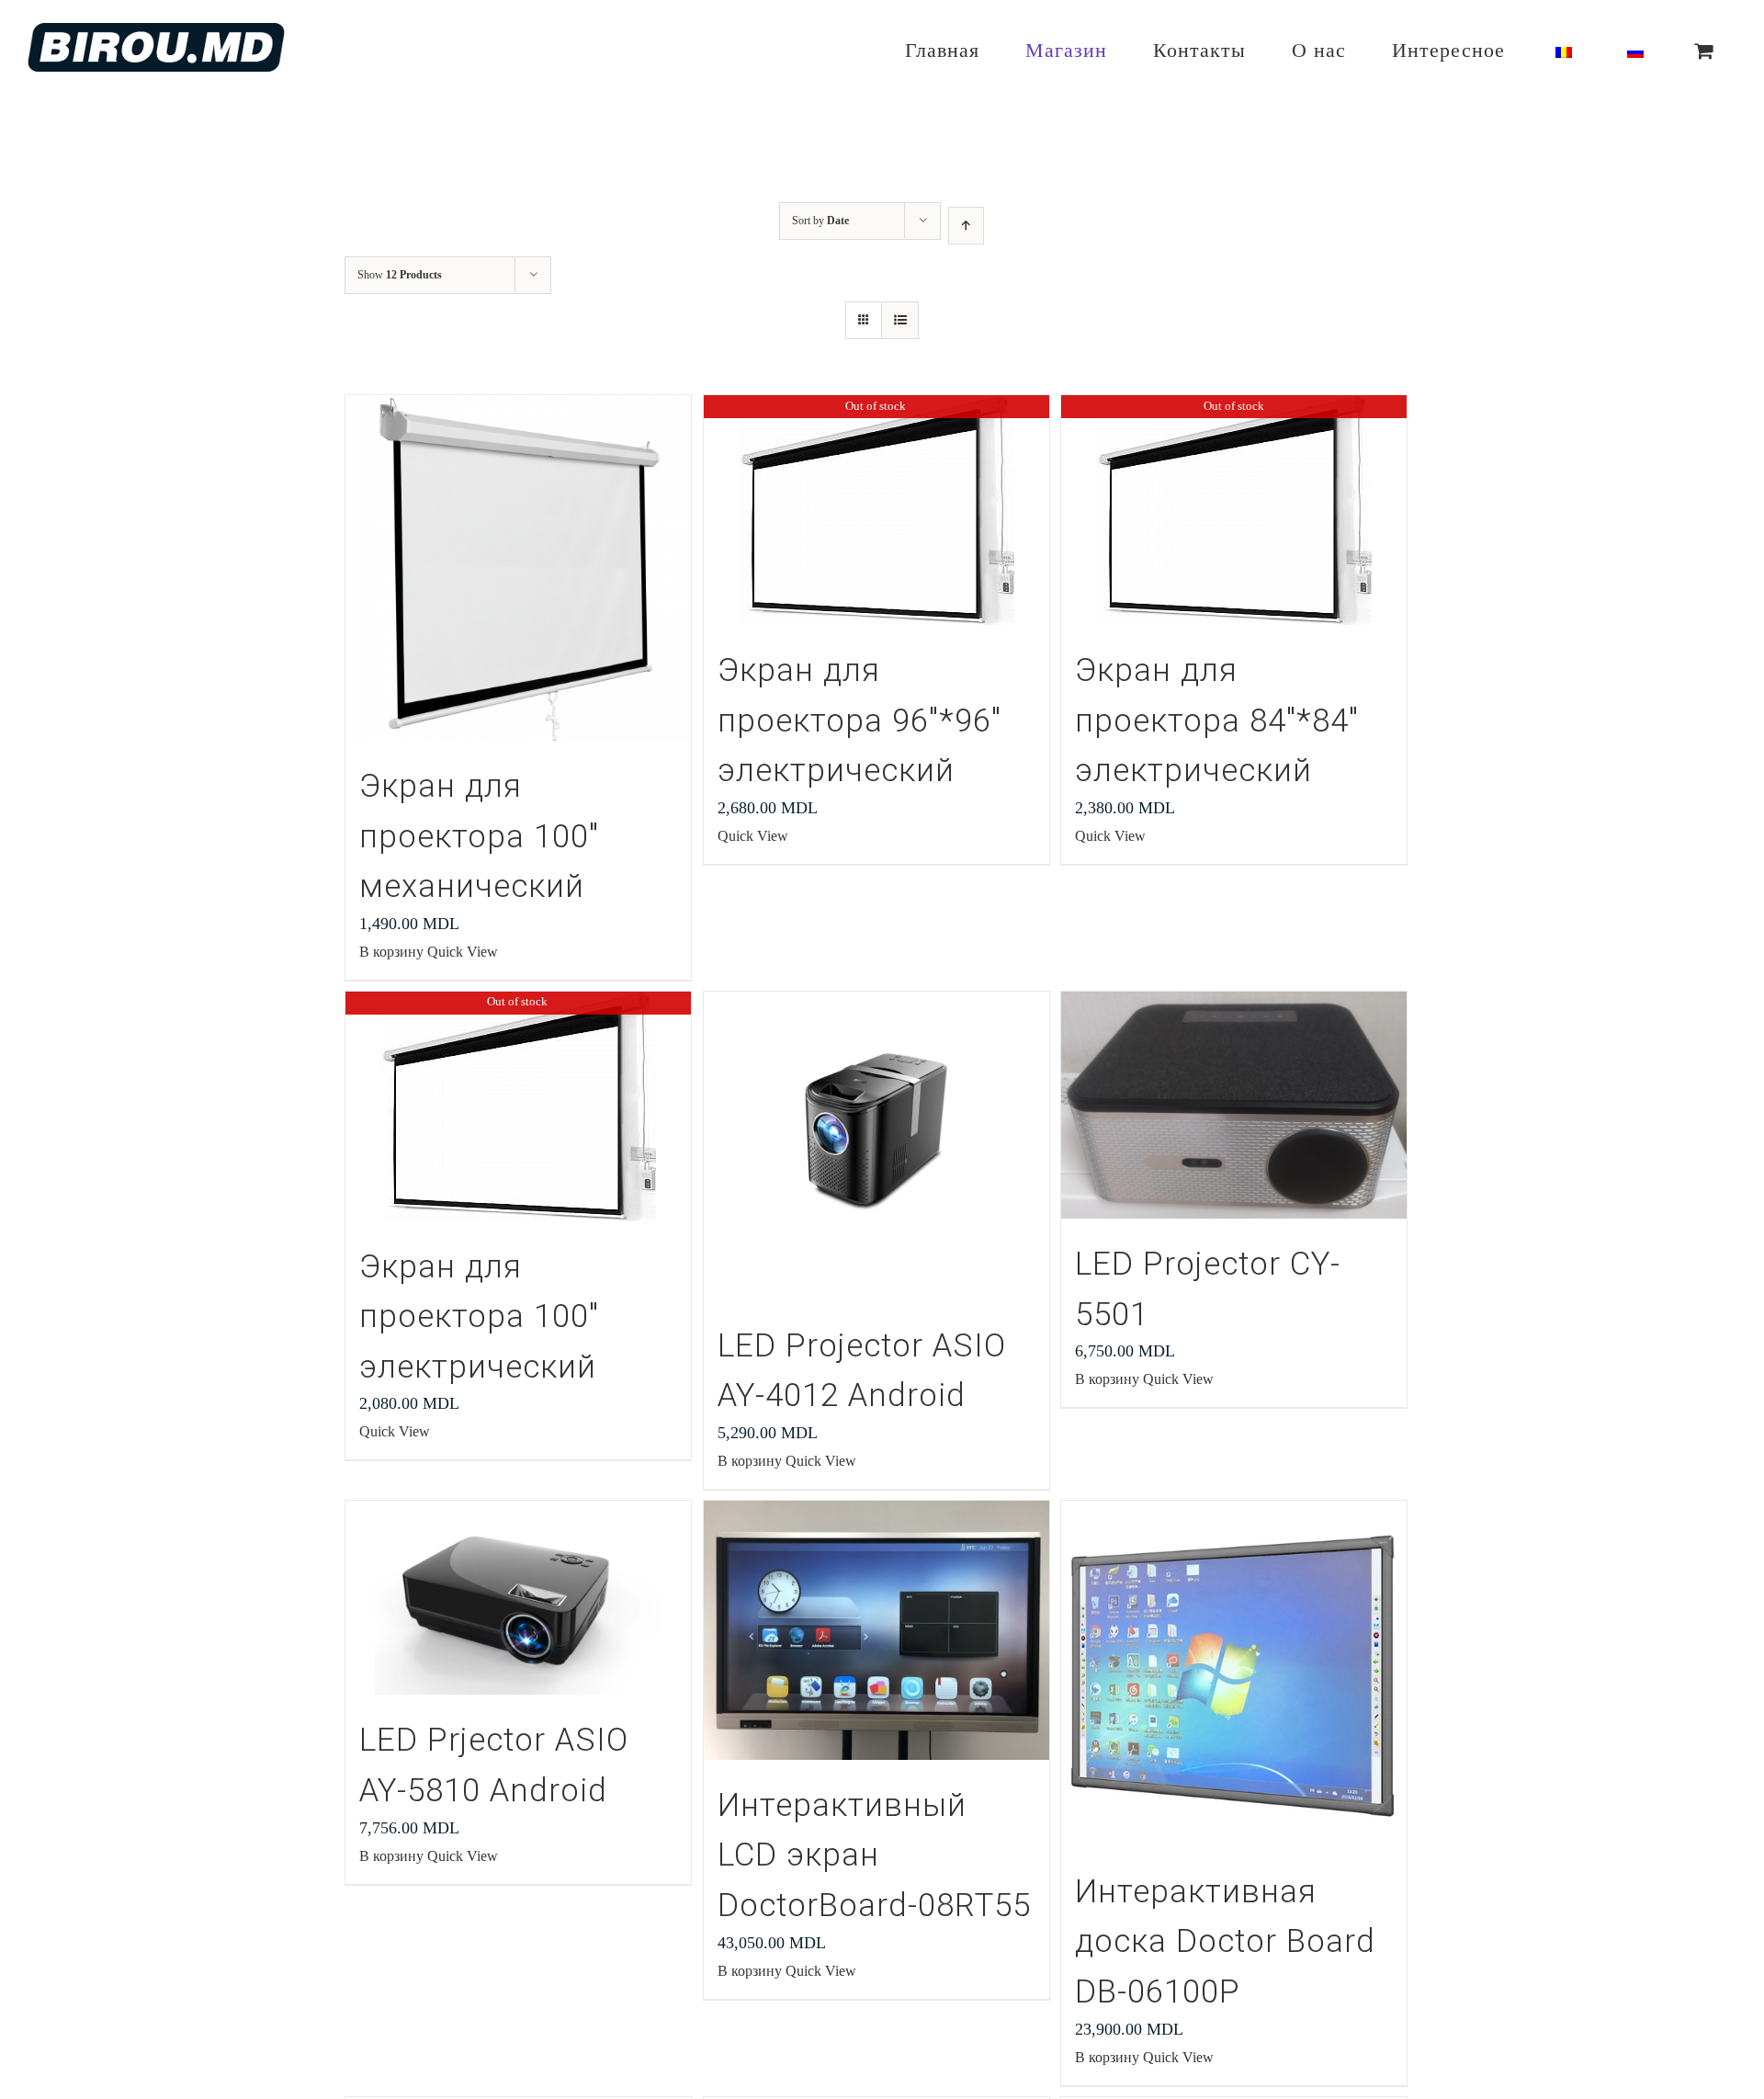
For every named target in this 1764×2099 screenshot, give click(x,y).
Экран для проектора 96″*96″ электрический (859, 720)
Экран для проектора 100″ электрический (479, 1317)
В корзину (391, 952)
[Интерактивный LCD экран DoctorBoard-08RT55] (876, 1630)
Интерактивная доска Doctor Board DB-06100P (1225, 1942)
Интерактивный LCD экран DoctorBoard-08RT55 (874, 1855)
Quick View (463, 952)
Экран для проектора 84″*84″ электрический (1217, 720)
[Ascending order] (966, 226)
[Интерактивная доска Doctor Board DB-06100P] (1234, 1674)
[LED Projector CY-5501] (1234, 1105)
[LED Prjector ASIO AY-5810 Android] (518, 1598)
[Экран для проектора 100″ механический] (518, 568)
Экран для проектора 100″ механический (479, 836)
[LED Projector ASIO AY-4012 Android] (876, 1146)
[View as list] (900, 320)
